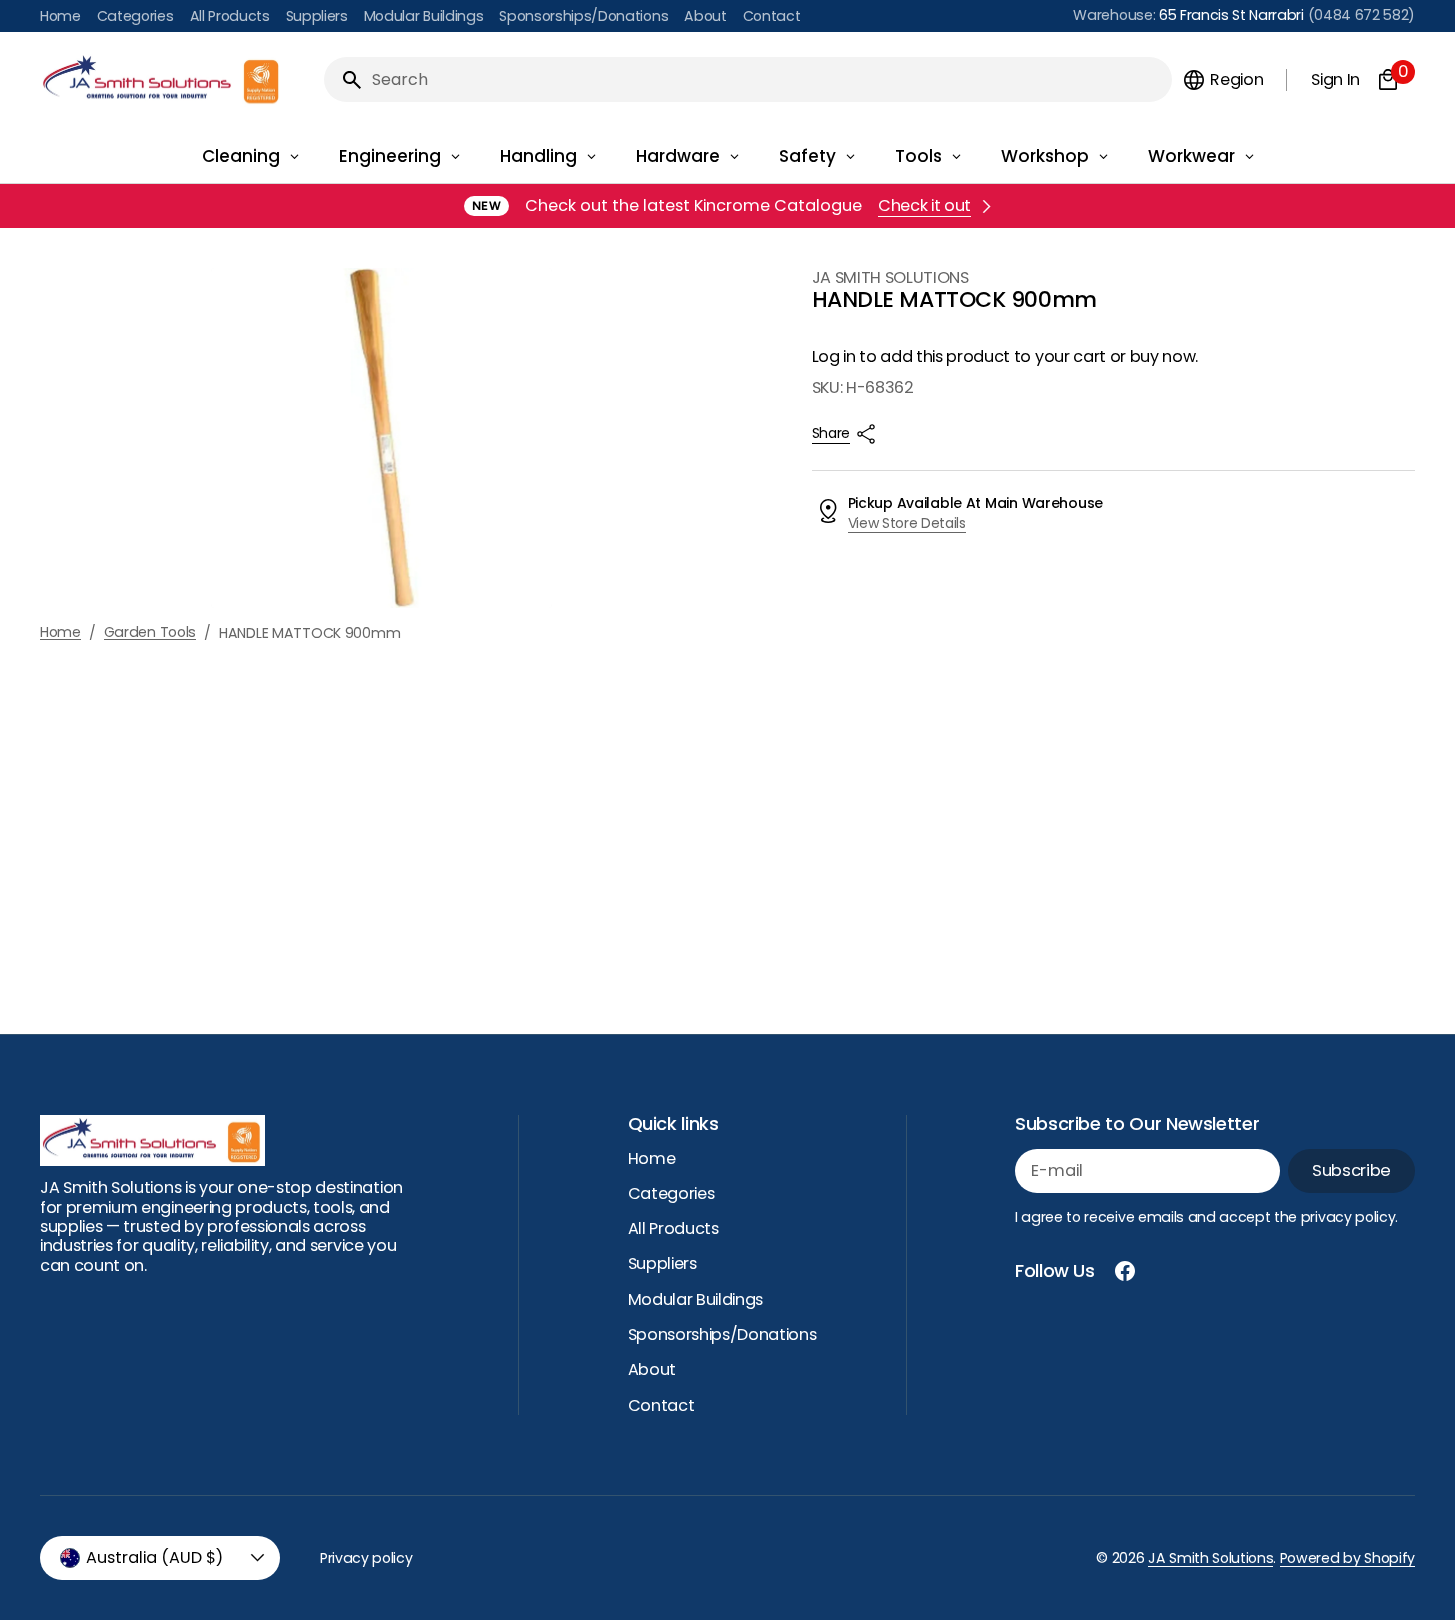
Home (60, 632)
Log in (834, 356)
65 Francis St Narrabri (1231, 15)
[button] (1222, 80)
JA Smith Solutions (1210, 1558)
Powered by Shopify (1347, 1558)
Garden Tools (150, 632)
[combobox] (768, 79)
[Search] (344, 80)
